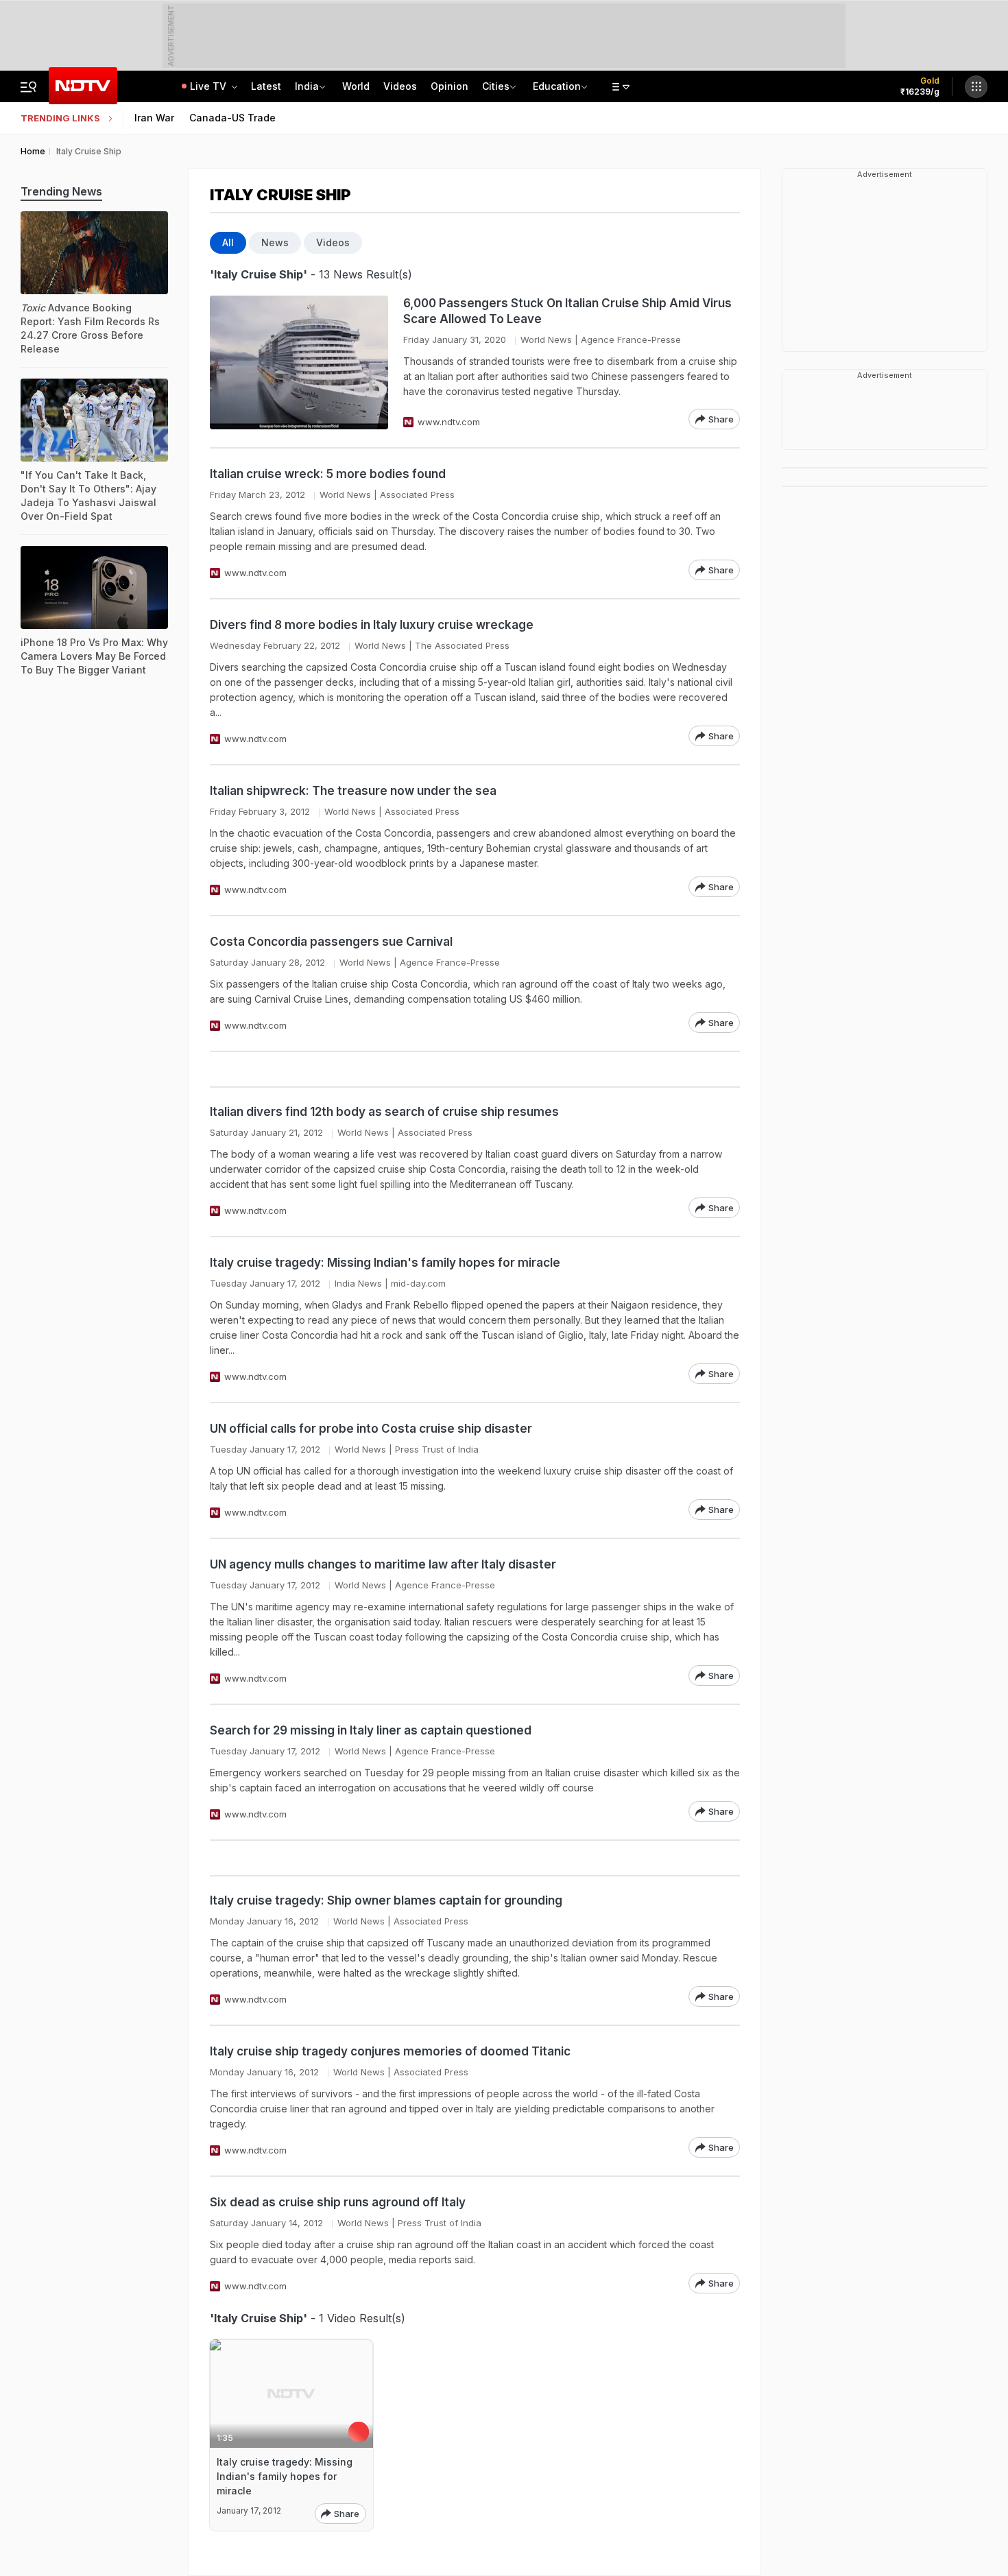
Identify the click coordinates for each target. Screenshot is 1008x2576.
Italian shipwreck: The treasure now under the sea (353, 791)
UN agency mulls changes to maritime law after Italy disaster (383, 1564)
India (307, 86)
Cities (496, 86)
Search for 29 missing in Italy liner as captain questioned (371, 1730)
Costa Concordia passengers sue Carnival (331, 942)
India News (358, 1283)
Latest (266, 86)
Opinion (449, 86)
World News (546, 339)
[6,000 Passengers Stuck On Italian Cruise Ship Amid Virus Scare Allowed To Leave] (299, 362)
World (356, 86)
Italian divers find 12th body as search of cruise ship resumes (384, 1112)
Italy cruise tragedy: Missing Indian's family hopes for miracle (385, 1263)
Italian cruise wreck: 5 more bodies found (328, 474)
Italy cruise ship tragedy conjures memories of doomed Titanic (390, 2051)
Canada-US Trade (232, 118)
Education (557, 86)
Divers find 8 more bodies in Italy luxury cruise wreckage (372, 625)
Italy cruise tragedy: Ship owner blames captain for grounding (386, 1900)
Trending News (61, 191)
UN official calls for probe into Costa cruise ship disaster (371, 1429)
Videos (400, 86)
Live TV (209, 86)
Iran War (154, 118)
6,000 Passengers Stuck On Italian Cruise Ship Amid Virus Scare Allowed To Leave (567, 311)
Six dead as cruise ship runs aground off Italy (338, 2202)
